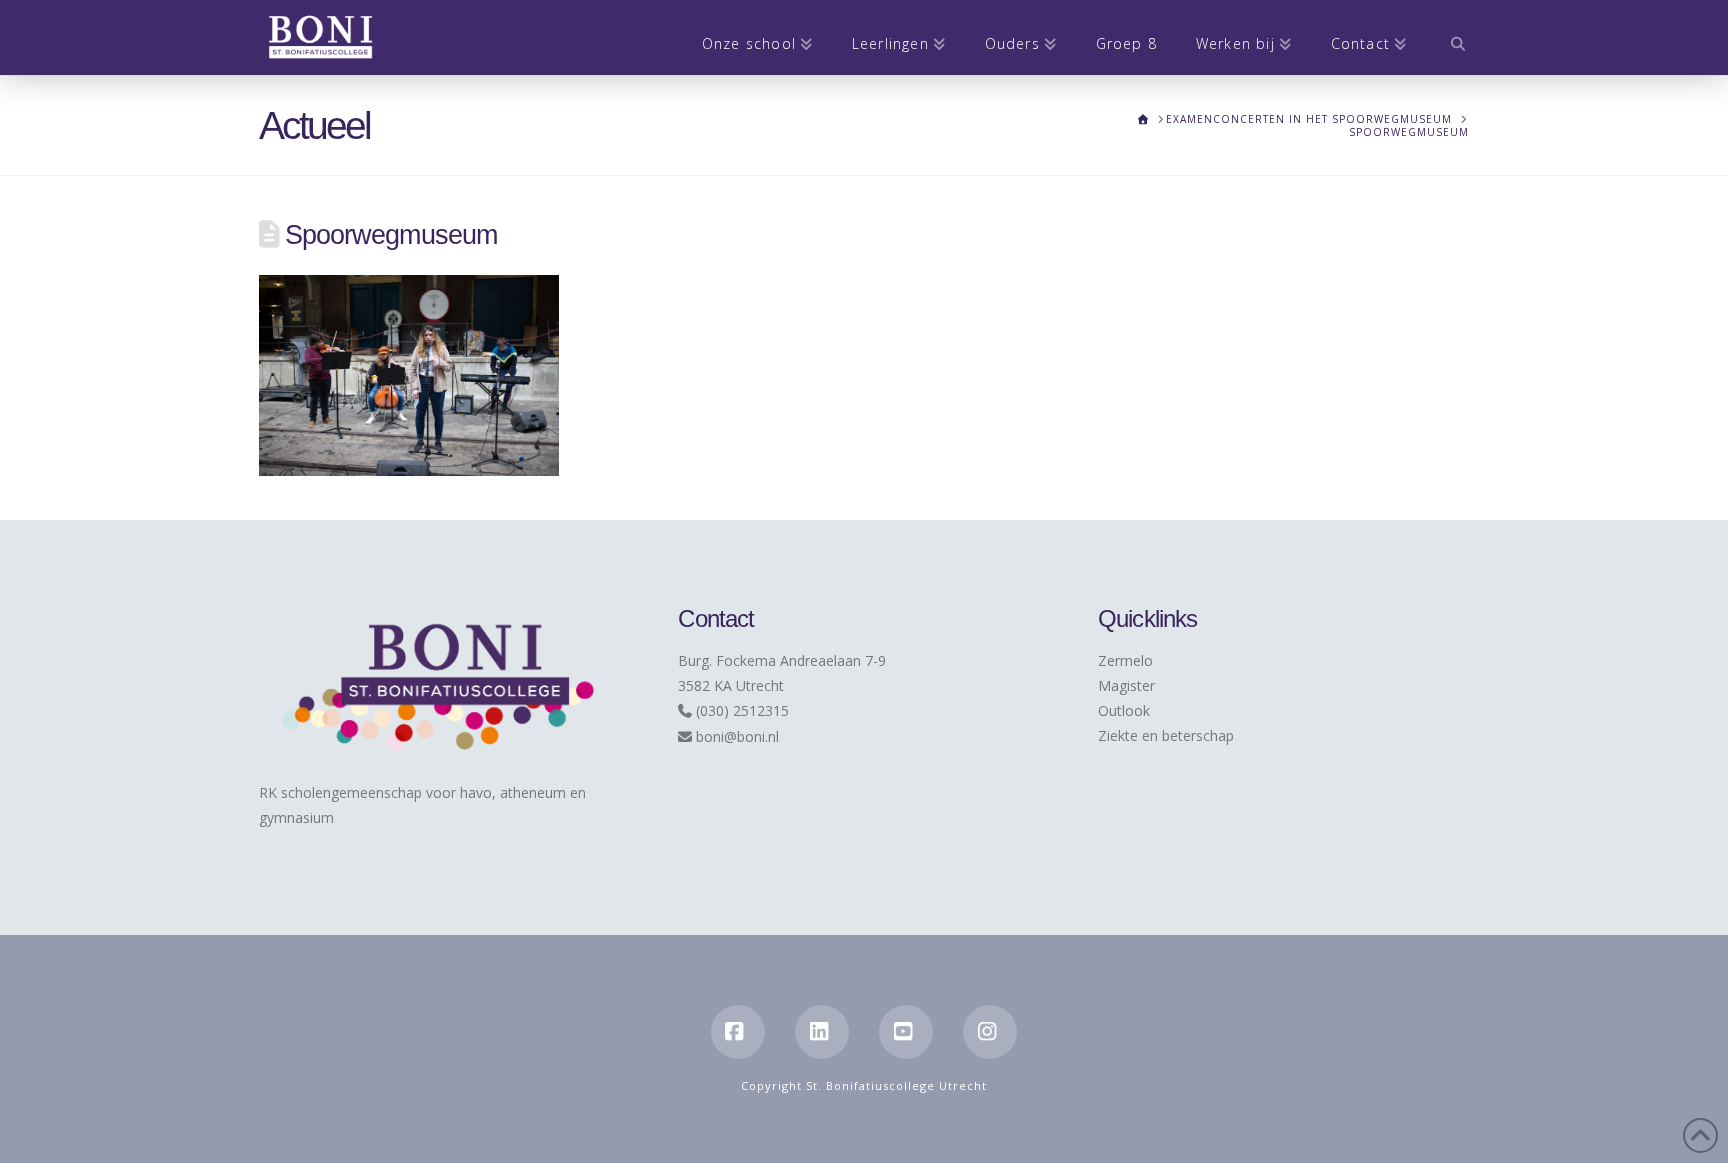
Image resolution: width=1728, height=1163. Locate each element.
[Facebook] (738, 1032)
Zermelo (1125, 660)
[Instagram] (990, 1032)
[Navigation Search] (1447, 37)
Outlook (1124, 710)
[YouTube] (906, 1032)
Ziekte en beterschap (1166, 735)
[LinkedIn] (822, 1032)
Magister (1126, 685)
